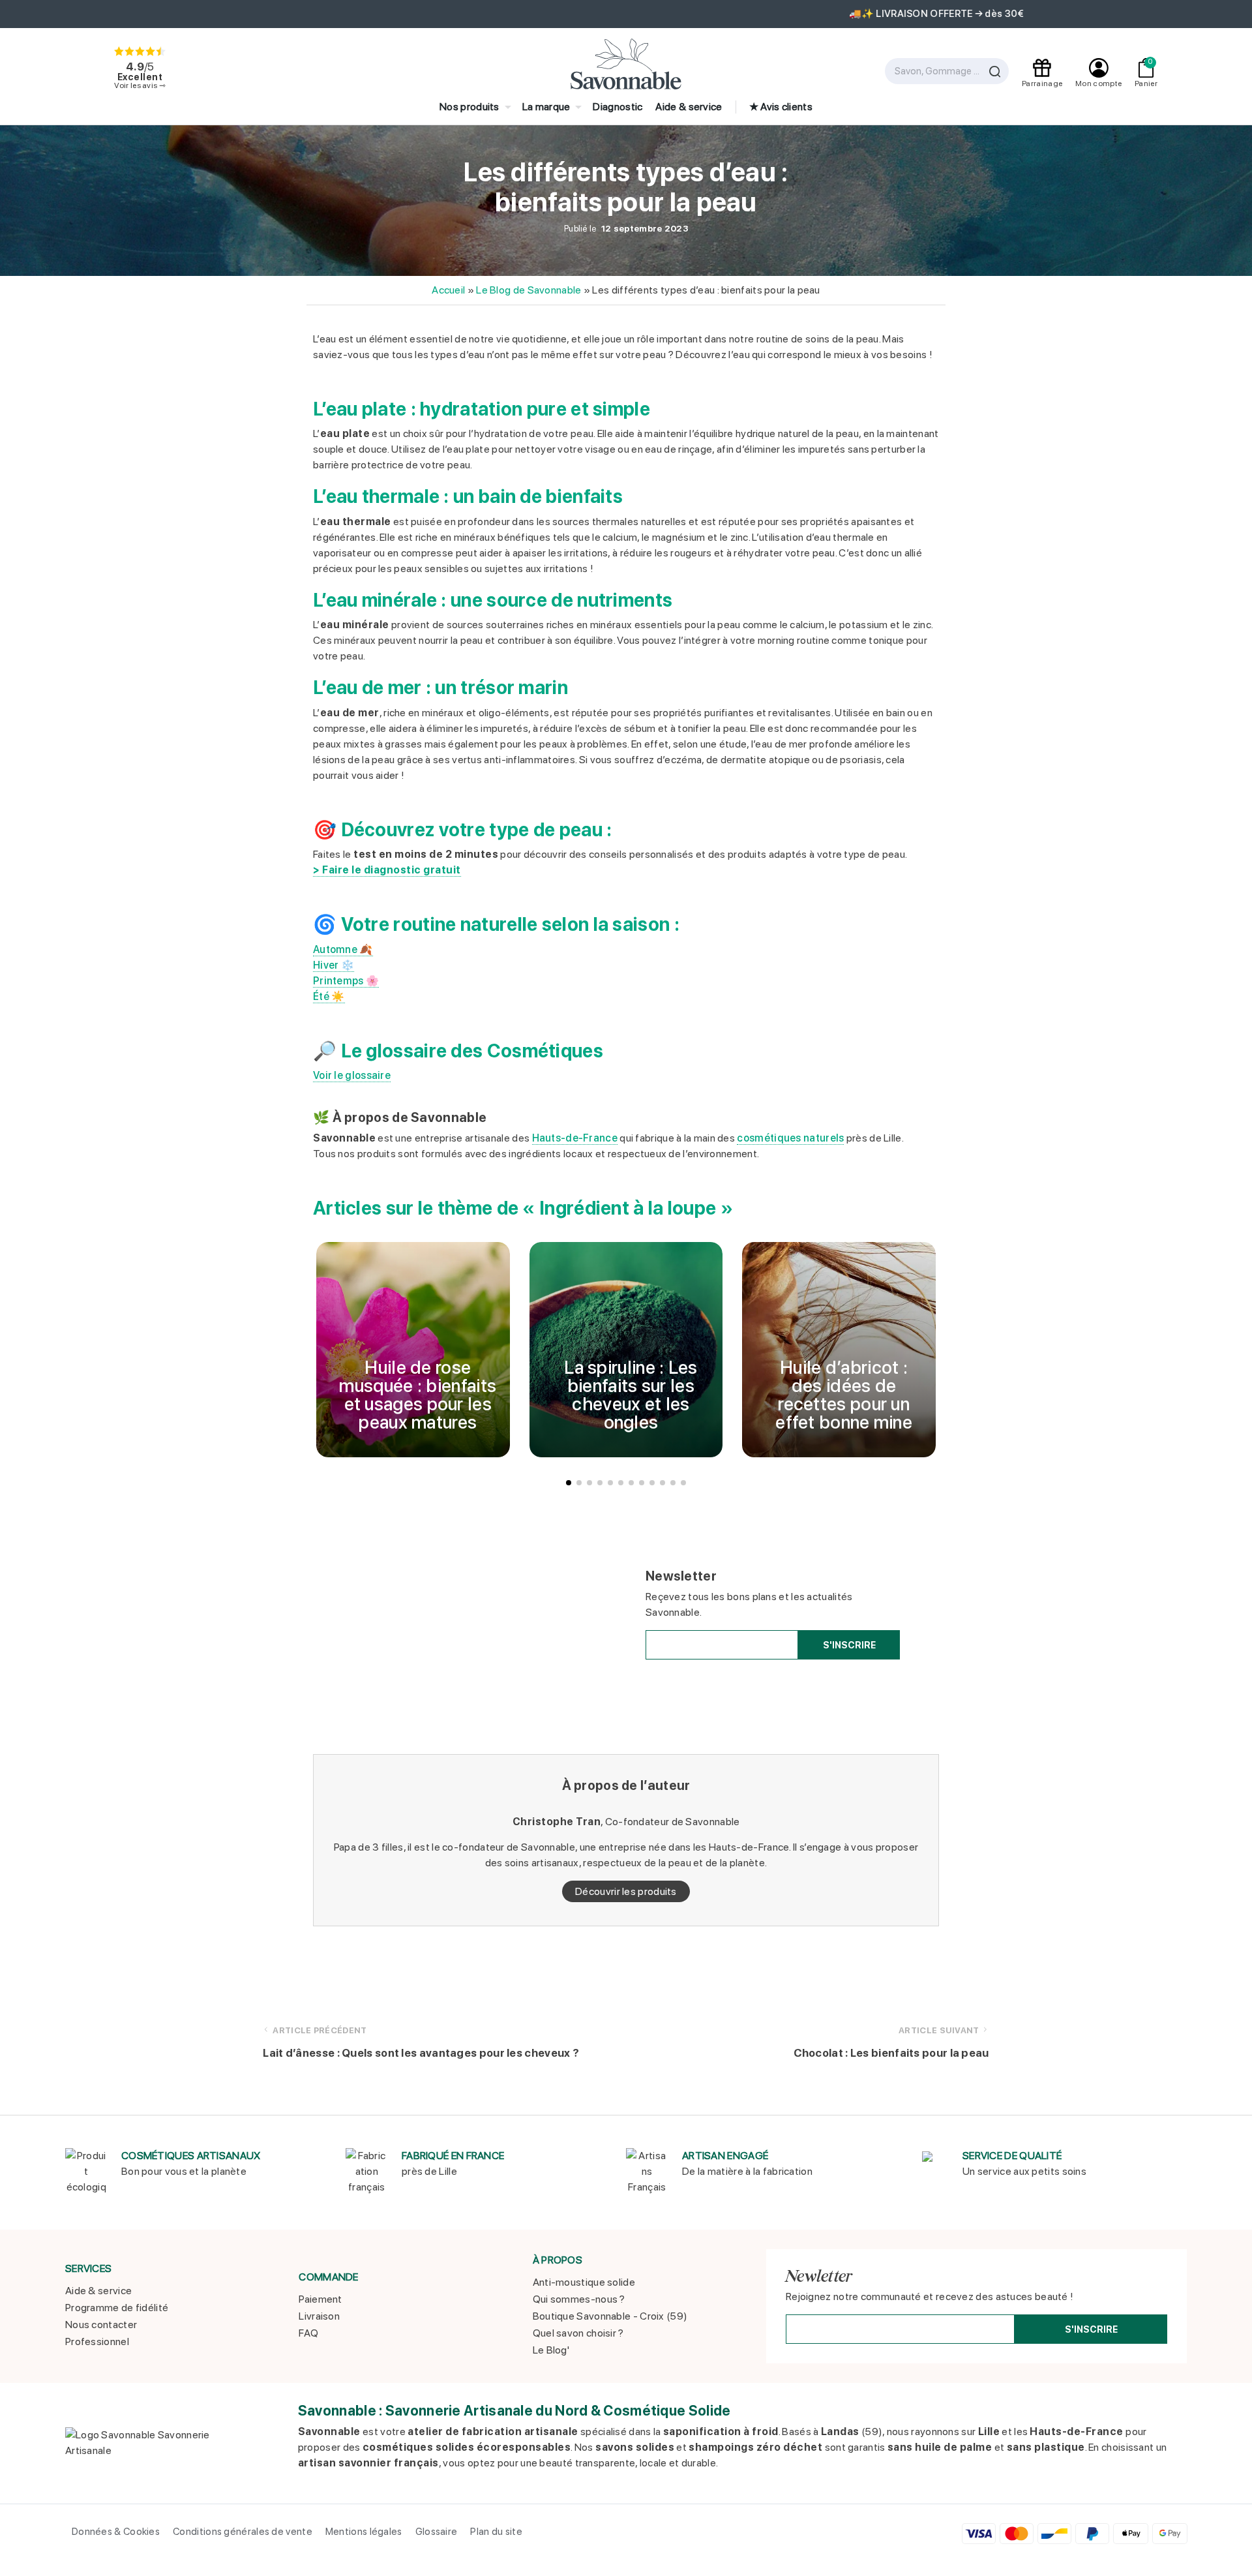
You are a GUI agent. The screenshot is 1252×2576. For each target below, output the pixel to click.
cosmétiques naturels (790, 1138)
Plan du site (496, 2532)
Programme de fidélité (117, 2308)
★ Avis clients (781, 107)
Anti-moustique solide (584, 2282)
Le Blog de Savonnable (529, 290)
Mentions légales (364, 2532)
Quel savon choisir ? (578, 2333)
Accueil (448, 290)
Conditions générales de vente (243, 2532)
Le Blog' (551, 2350)
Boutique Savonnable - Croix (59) (610, 2316)
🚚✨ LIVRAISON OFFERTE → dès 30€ (626, 14)
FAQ (308, 2333)
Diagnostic (618, 107)
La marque (546, 107)
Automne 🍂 (343, 949)
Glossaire (437, 2532)
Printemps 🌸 (346, 981)
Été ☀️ (329, 996)
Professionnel (97, 2341)
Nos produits (469, 107)
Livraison (319, 2316)
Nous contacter (101, 2325)
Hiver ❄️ (334, 965)
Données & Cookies (116, 2532)
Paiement (320, 2299)
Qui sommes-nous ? (579, 2299)
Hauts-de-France (575, 1138)
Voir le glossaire (352, 1075)
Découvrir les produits (626, 1891)
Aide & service (689, 107)
